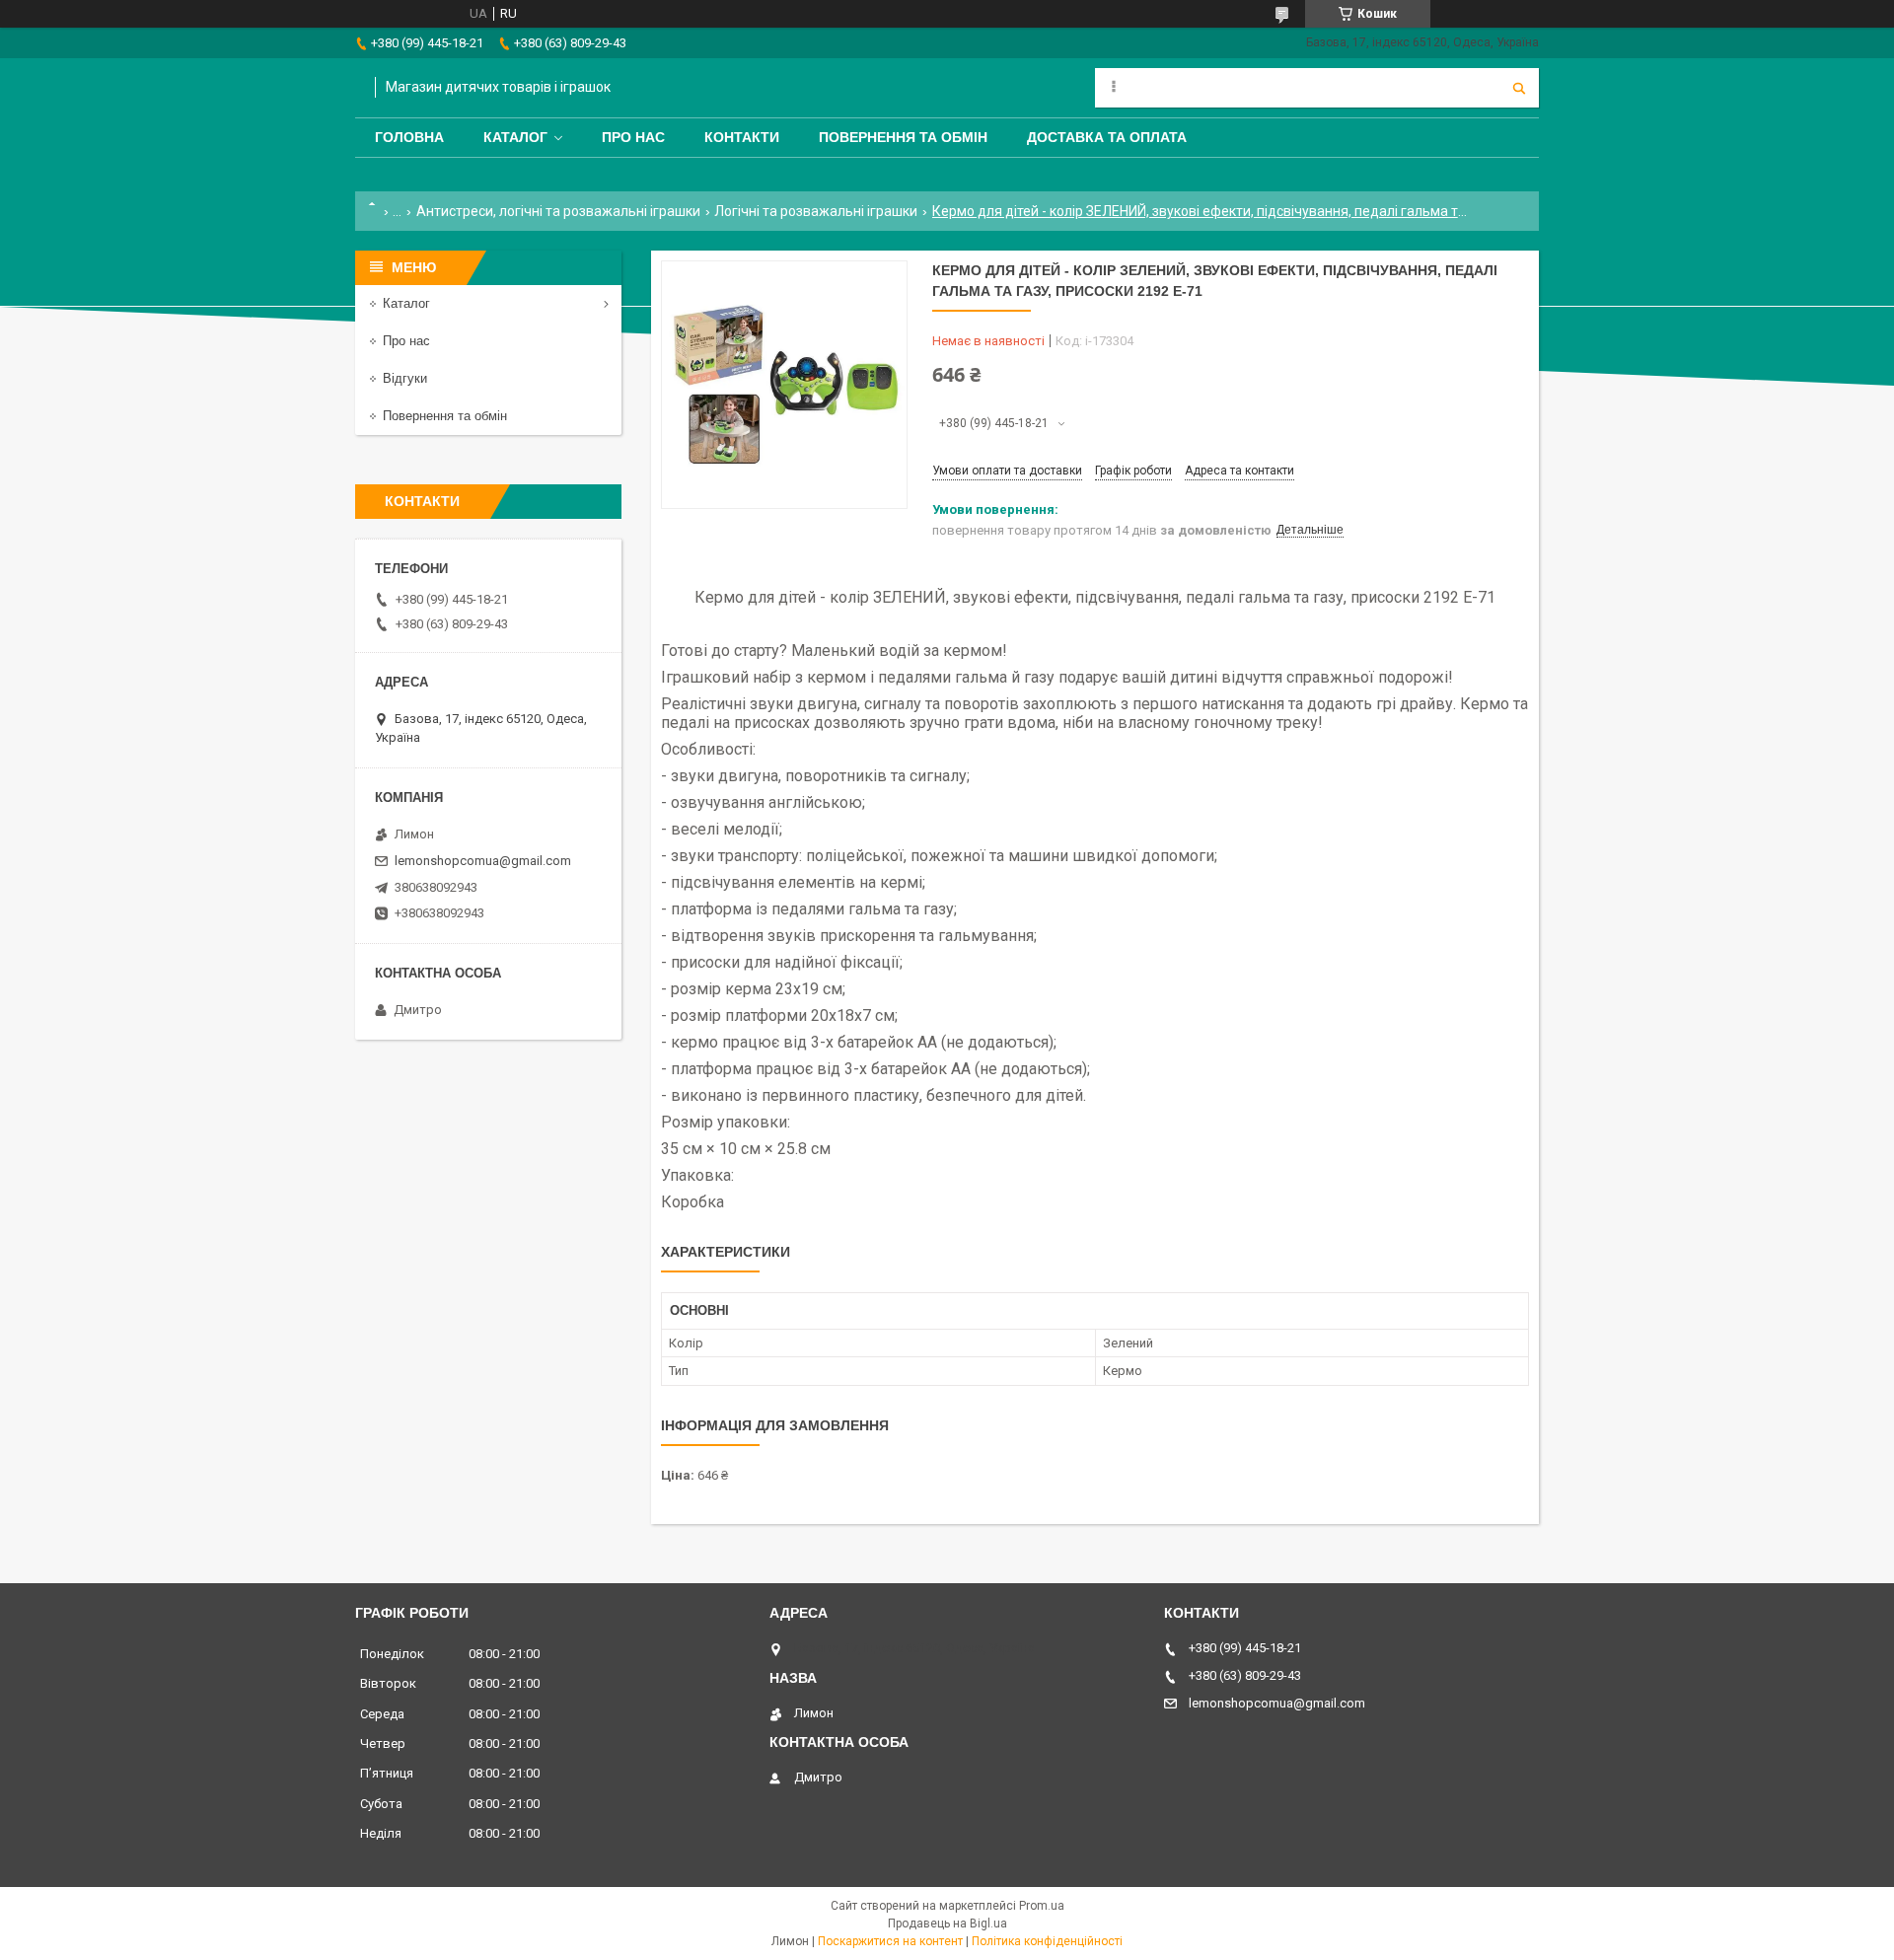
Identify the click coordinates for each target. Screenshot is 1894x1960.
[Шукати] (1519, 88)
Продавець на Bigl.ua (947, 1924)
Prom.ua (1042, 1906)
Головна (409, 137)
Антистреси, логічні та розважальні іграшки (558, 211)
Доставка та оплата (1107, 137)
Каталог (515, 137)
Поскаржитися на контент (890, 1941)
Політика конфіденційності (1047, 1941)
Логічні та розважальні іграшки (816, 211)
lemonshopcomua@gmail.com (483, 861)
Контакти (742, 137)
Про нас (633, 137)
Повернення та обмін (903, 137)
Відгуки (405, 378)
